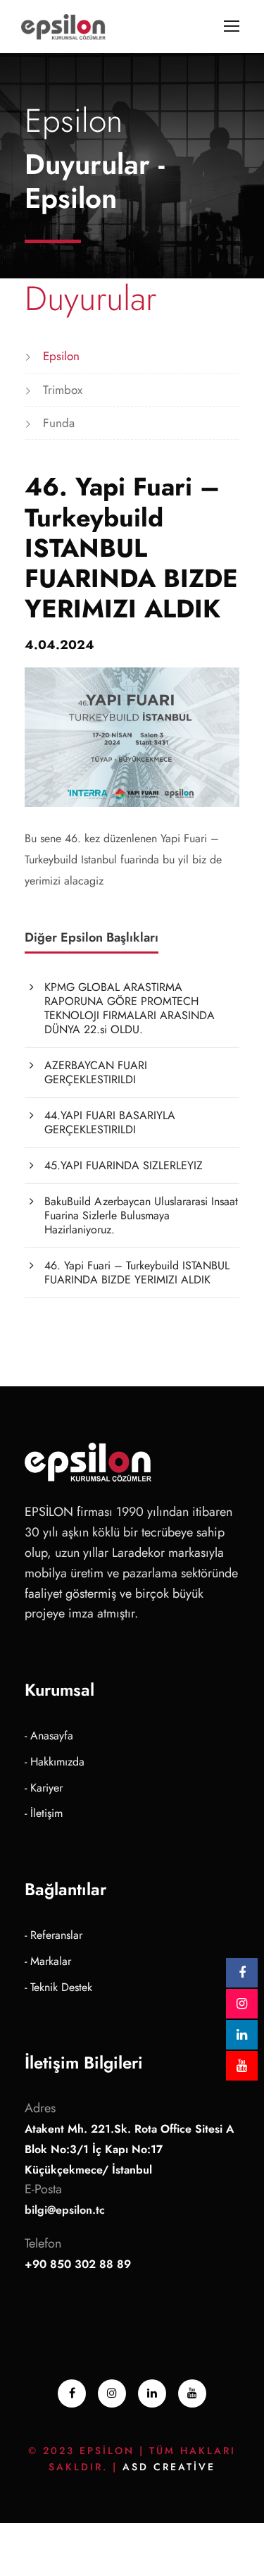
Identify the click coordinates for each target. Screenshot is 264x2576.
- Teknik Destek (58, 1987)
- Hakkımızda (55, 1762)
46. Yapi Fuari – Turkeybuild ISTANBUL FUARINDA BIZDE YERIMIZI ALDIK (137, 1272)
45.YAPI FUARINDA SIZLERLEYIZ (124, 1165)
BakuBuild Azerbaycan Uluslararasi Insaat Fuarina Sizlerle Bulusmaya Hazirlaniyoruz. (141, 1215)
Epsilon (61, 356)
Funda (59, 423)
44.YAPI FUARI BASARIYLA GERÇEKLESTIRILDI (110, 1122)
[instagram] (112, 2393)
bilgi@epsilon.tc (65, 2210)
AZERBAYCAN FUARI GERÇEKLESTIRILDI (96, 1072)
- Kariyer (44, 1788)
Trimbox (63, 390)
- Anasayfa (49, 1736)
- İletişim (44, 1813)
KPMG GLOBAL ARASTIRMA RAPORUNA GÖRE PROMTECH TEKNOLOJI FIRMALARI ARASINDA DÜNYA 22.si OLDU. (130, 1008)
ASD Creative (169, 2467)
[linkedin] (152, 2393)
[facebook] (72, 2393)
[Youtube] (192, 2393)
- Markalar (48, 1961)
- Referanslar (54, 1935)
